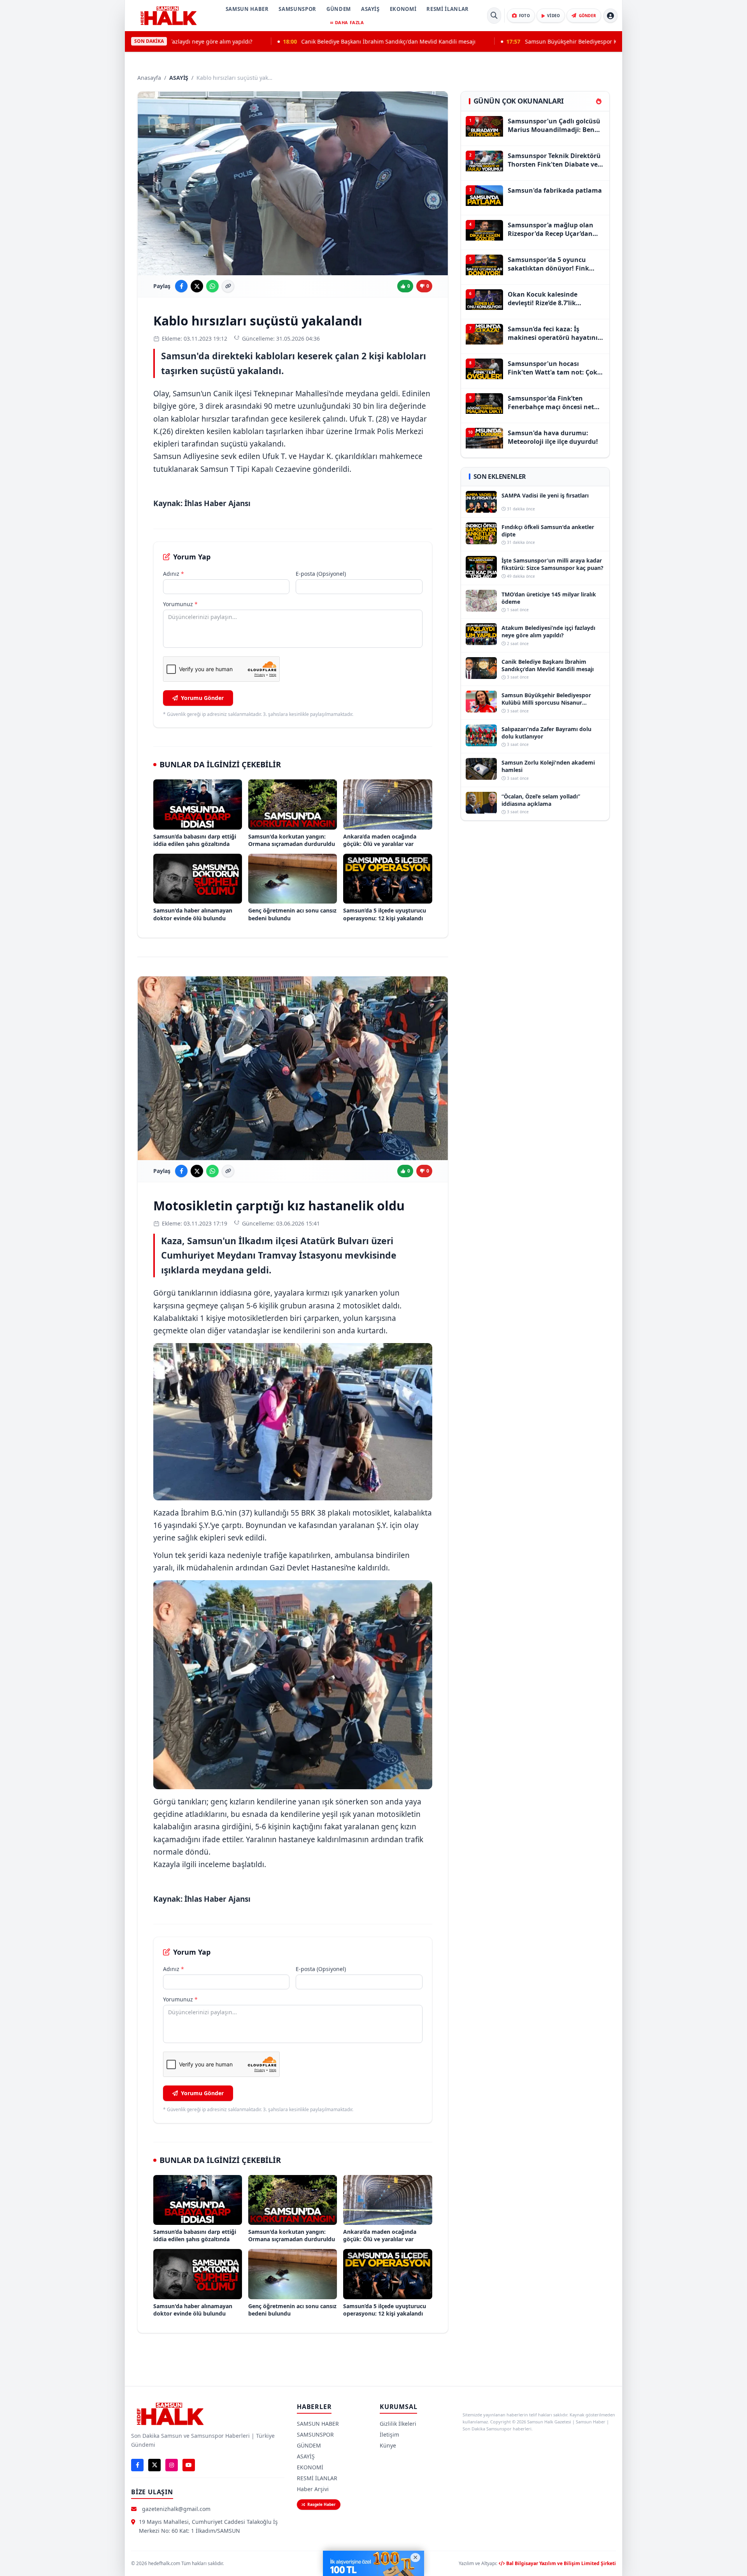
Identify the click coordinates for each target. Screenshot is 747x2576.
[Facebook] (137, 2465)
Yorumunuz (180, 604)
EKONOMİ (403, 9)
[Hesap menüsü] (610, 16)
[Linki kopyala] (228, 286)
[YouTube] (189, 2465)
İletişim (389, 2434)
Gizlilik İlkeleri (398, 2424)
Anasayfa (149, 78)
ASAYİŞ (370, 9)
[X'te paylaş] (197, 286)
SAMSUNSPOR (297, 9)
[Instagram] (172, 2465)
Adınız (174, 574)
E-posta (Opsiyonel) (321, 574)
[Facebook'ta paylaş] (181, 286)
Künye (388, 2445)
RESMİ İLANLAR (447, 9)
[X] (154, 2465)
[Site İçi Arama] (494, 16)
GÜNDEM (339, 9)
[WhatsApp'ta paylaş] (212, 286)
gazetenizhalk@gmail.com (176, 2509)
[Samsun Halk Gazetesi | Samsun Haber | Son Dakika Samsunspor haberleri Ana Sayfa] (168, 16)
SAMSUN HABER (247, 9)
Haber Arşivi (313, 2489)
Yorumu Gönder (202, 698)
